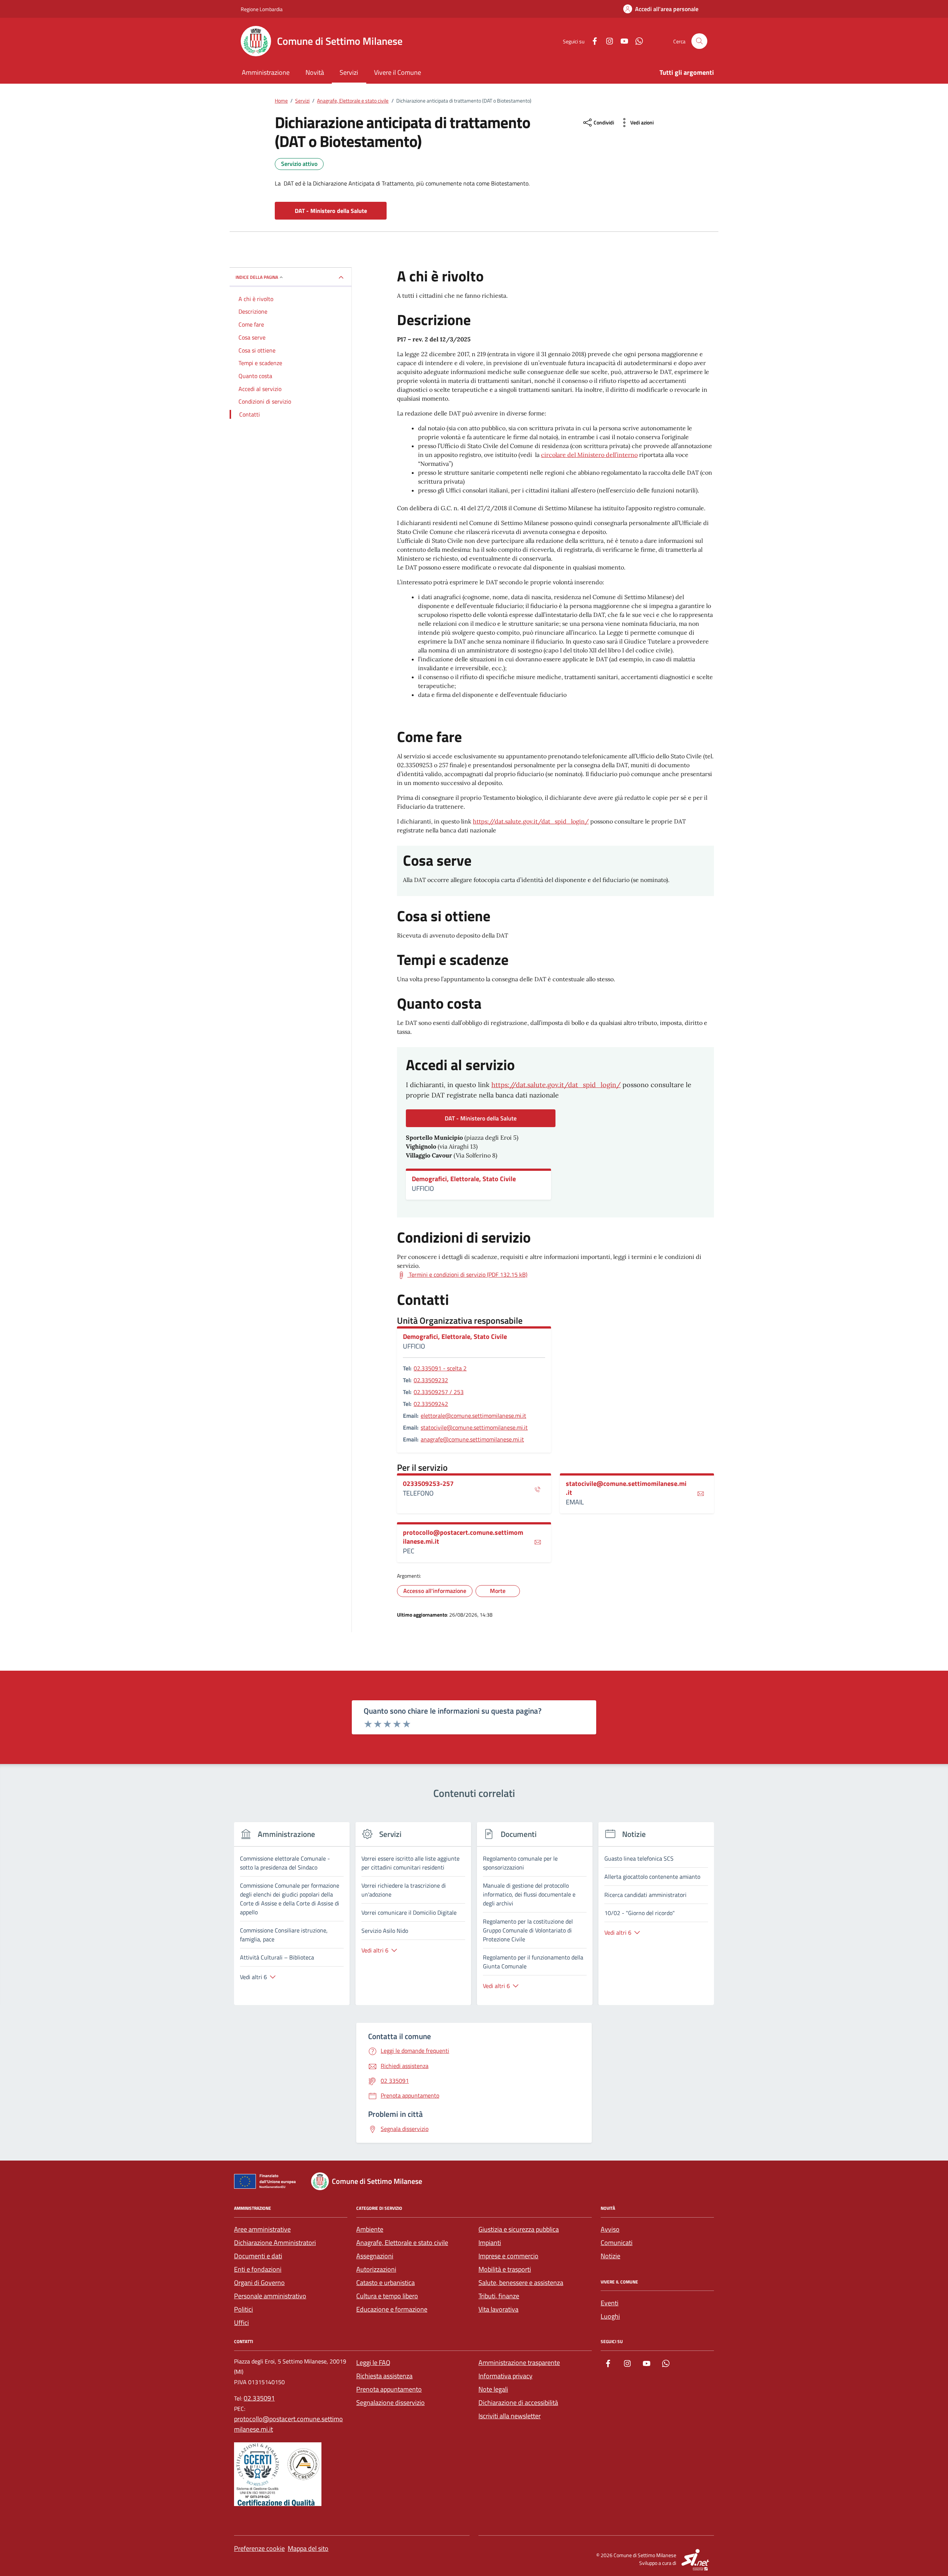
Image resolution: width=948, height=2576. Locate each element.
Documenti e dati (258, 2256)
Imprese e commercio (508, 2256)
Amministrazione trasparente (519, 2363)
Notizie (610, 2256)
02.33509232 (431, 1380)
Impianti (490, 2243)
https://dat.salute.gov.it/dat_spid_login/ (531, 821)
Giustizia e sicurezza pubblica (519, 2229)
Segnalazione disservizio (390, 2403)
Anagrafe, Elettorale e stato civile (402, 2243)
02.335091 (259, 2398)
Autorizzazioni (376, 2269)
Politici (243, 2309)
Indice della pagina (257, 277)
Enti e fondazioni (258, 2269)
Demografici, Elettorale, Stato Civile (464, 1179)
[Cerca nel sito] (699, 41)
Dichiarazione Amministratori (275, 2243)
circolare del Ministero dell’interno (589, 455)
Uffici (241, 2323)
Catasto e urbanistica (385, 2283)
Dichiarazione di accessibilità (518, 2403)
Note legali (493, 2389)
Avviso (610, 2229)
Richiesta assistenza (384, 2376)
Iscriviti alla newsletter (510, 2416)
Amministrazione (266, 72)
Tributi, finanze (499, 2296)
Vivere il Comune (398, 72)
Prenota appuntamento (389, 2389)
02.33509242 (431, 1404)
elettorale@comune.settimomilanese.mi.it (473, 1416)
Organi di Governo (259, 2283)
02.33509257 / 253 (439, 1392)
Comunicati (617, 2243)
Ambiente (370, 2229)
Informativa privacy (505, 2376)
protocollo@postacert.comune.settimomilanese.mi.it (463, 1537)
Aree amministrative (262, 2229)
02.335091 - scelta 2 (440, 1368)
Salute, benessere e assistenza (521, 2283)
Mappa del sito (308, 2548)
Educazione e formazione (392, 2309)
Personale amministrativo (270, 2296)
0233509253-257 (428, 1484)
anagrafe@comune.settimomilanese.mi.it (472, 1439)
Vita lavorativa (498, 2309)
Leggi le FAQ (373, 2363)
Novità (315, 72)
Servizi (349, 72)
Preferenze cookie (259, 2548)
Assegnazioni (375, 2256)
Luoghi (610, 2316)
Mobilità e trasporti (505, 2269)
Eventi (610, 2303)
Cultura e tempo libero (387, 2296)
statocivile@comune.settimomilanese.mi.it (474, 1427)
